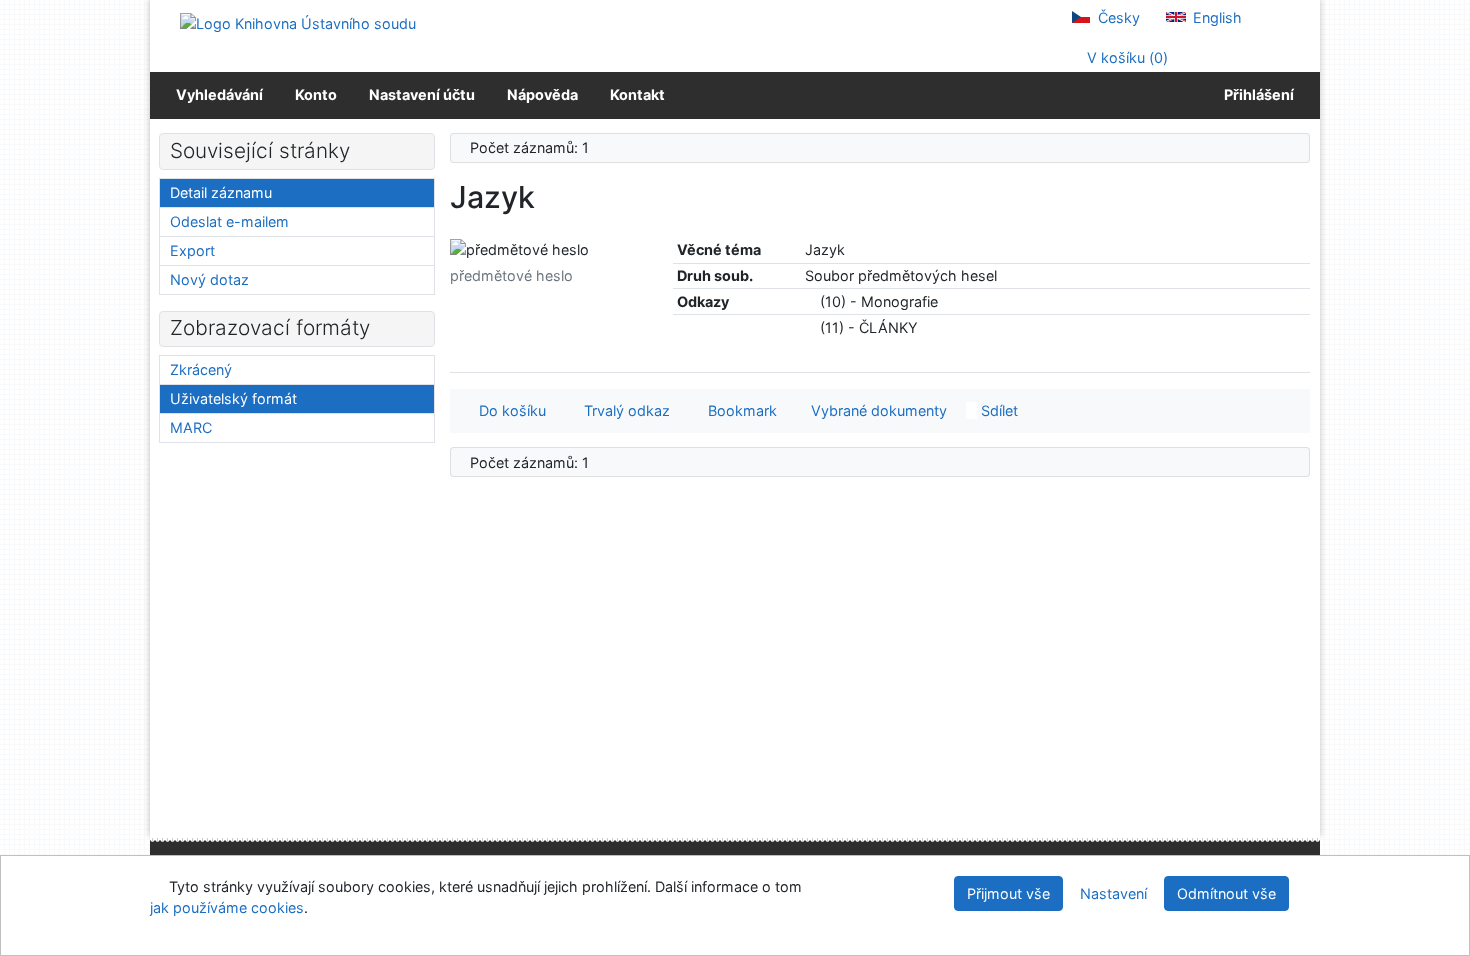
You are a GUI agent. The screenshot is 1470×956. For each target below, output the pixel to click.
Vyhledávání (219, 94)
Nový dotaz (209, 279)
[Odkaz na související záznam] (810, 301)
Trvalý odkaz (623, 410)
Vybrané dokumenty (877, 410)
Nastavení (1113, 893)
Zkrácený (201, 369)
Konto (316, 94)
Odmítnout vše (1226, 893)
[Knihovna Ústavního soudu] (298, 22)
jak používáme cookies (227, 907)
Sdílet (997, 410)
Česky (1117, 17)
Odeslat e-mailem (229, 221)
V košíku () (1125, 57)
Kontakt (637, 94)
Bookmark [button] (738, 410)
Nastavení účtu (422, 94)
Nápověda (542, 94)
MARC (191, 427)
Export (192, 250)
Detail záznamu (221, 192)
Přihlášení (1256, 94)
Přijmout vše (1008, 893)
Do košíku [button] (508, 410)
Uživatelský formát (233, 398)
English (1215, 17)
